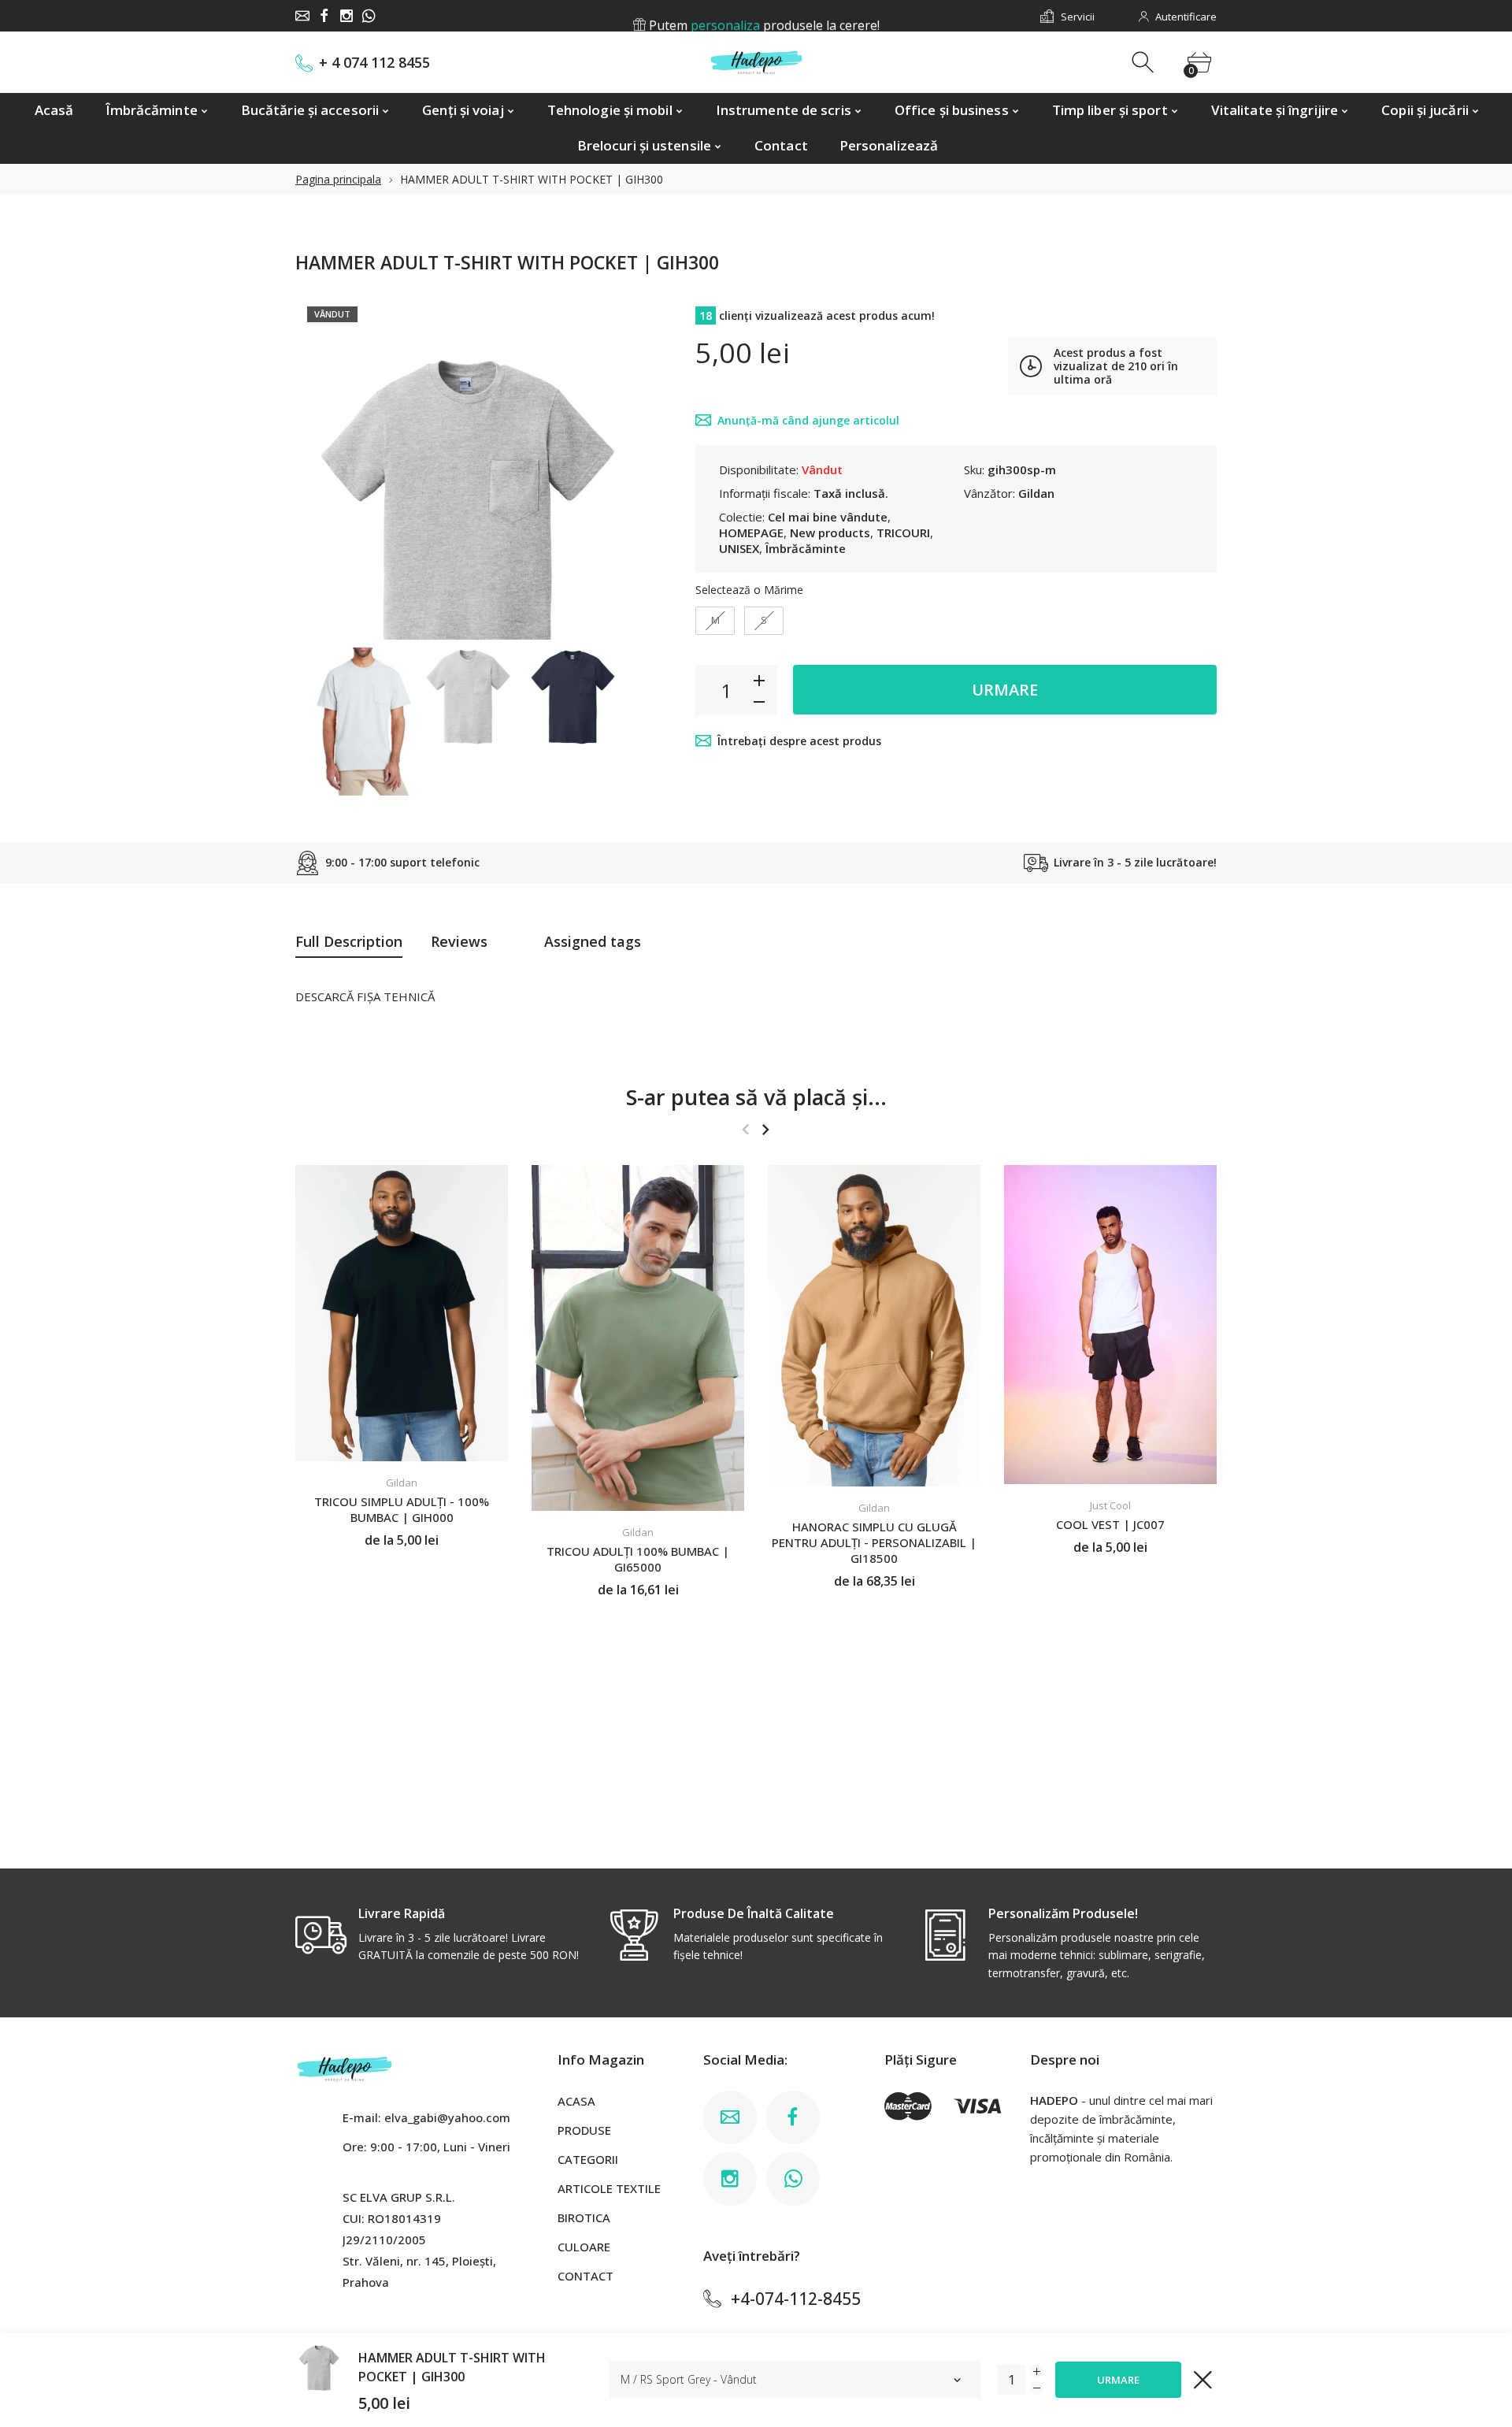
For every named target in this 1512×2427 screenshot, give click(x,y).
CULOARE (584, 2247)
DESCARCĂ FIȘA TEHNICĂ (365, 996)
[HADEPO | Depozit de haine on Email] (302, 16)
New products (830, 533)
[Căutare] (1145, 63)
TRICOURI (903, 533)
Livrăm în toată (762, 17)
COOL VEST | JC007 (1110, 1524)
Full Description (349, 941)
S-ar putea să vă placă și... (756, 1097)
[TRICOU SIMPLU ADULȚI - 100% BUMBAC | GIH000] (402, 1313)
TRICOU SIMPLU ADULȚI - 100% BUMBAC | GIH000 (402, 1510)
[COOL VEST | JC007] (1110, 1325)
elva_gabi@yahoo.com (447, 2117)
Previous (323, 467)
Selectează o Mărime (749, 590)
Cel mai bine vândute (828, 517)
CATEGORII (588, 2159)
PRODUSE (584, 2130)
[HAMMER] (363, 722)
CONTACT (586, 2276)
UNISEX (739, 548)
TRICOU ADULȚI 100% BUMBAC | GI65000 (638, 1559)
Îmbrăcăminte (806, 548)
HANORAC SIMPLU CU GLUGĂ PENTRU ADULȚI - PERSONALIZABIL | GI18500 (874, 1542)
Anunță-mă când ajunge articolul (808, 420)
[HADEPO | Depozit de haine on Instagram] (346, 16)
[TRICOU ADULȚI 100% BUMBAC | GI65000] (638, 1338)
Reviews (459, 941)
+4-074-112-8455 (796, 2299)
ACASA (576, 2101)
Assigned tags (593, 941)
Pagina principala (338, 179)
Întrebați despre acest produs (799, 741)
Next (613, 467)
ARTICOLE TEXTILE (609, 2188)
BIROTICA (584, 2217)
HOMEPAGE (751, 533)
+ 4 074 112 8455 (374, 63)
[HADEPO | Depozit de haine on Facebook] (324, 16)
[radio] (715, 621)
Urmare (1005, 690)
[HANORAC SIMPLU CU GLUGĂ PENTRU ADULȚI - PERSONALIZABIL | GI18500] (874, 1326)
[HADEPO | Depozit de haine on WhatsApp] (369, 16)
